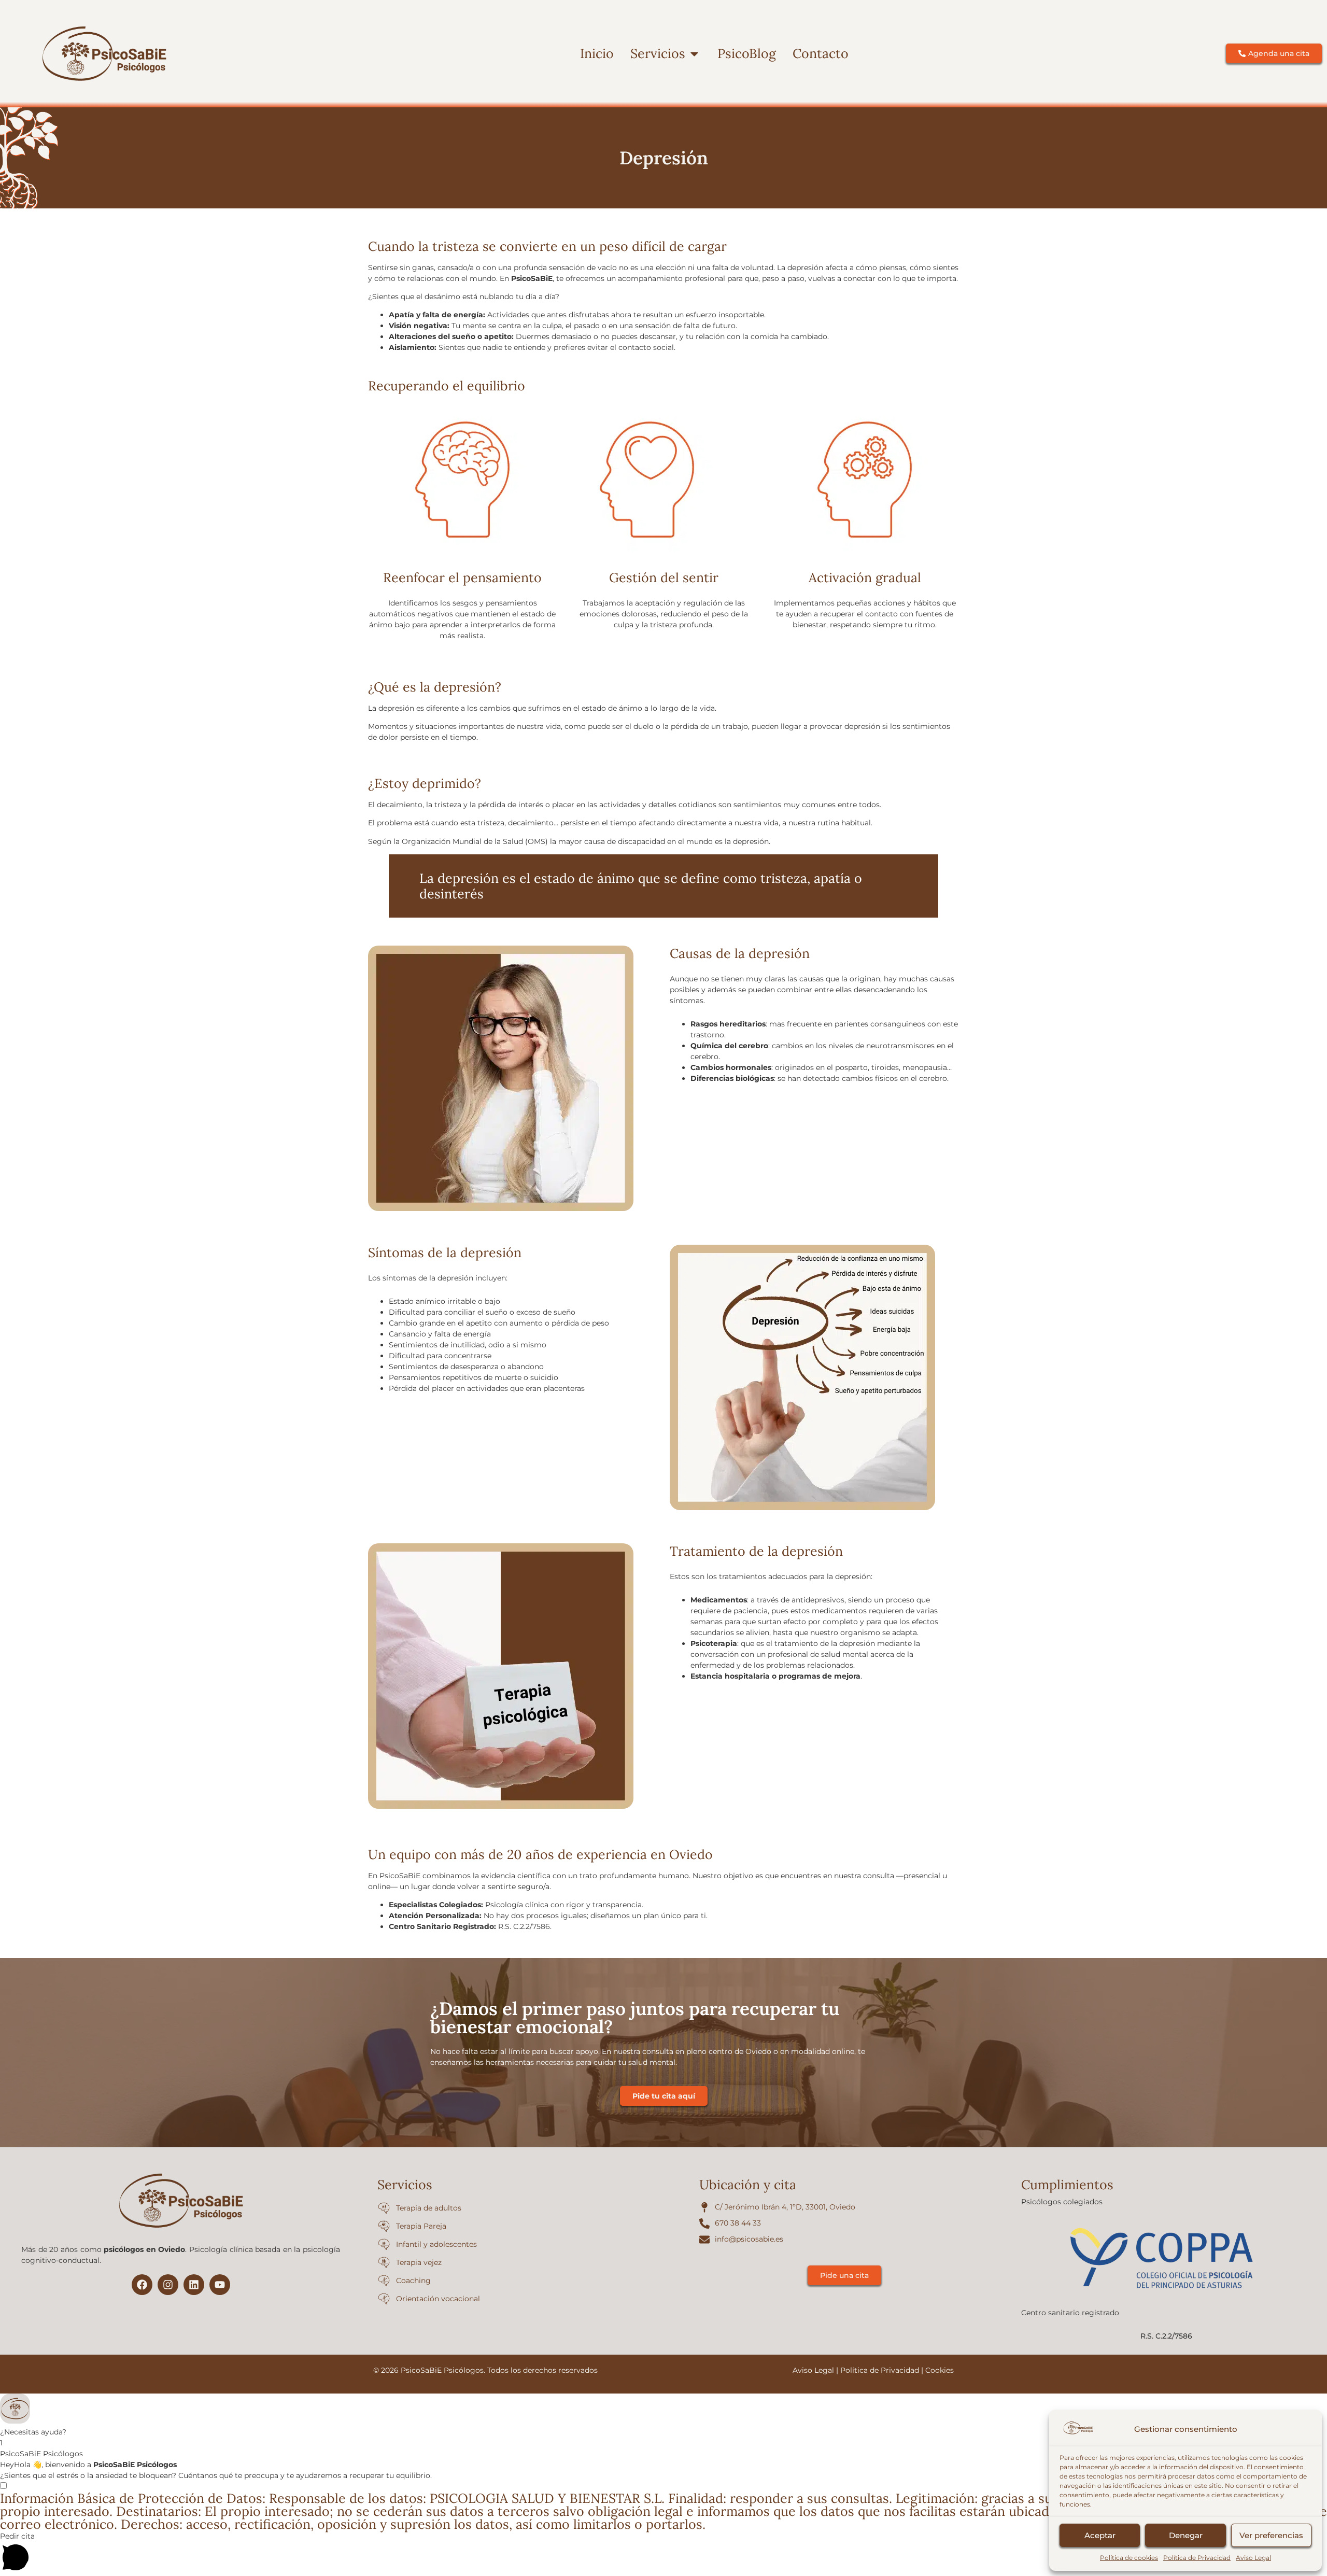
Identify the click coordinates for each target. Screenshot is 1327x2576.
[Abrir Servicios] (694, 54)
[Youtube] (220, 2285)
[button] (663, 2416)
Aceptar (1100, 2535)
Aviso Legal (1253, 2558)
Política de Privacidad (1197, 2558)
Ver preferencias (1271, 2535)
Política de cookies (1129, 2558)
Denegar (1186, 2535)
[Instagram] (168, 2285)
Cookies (940, 2370)
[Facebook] (142, 2285)
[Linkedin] (194, 2285)
